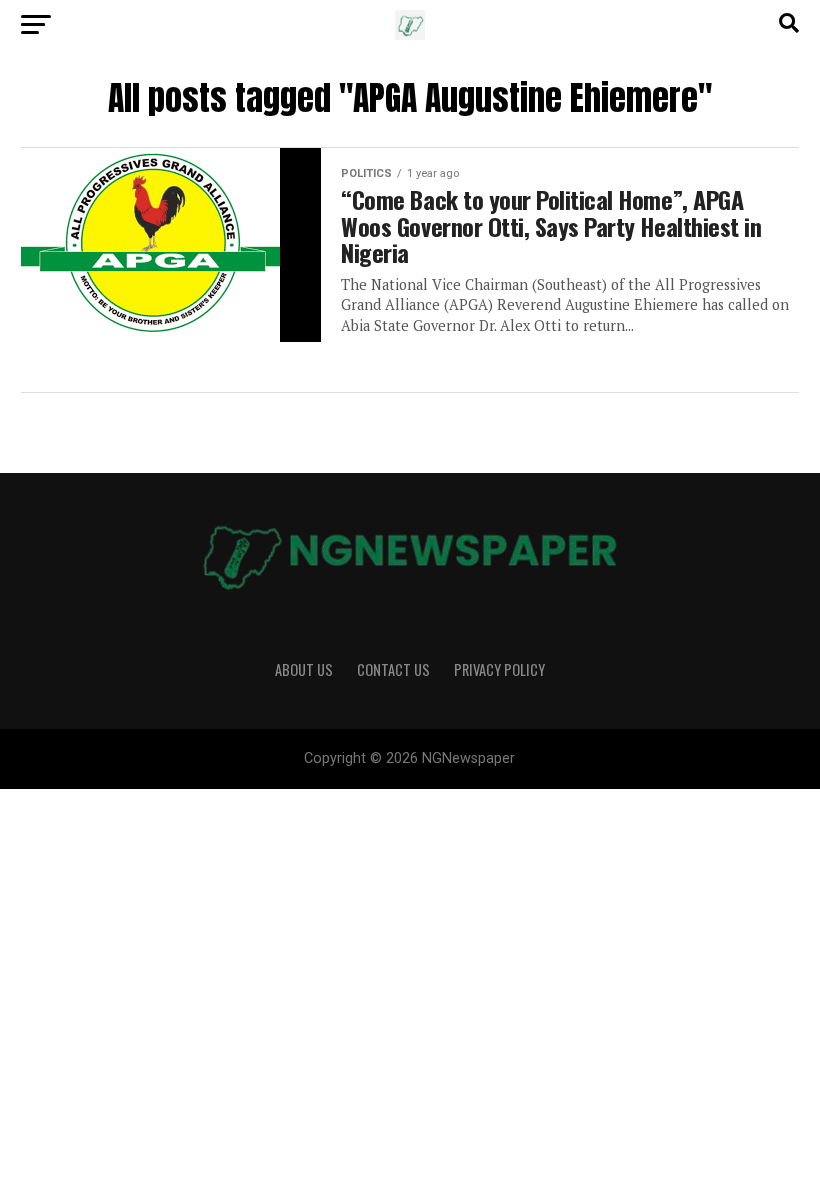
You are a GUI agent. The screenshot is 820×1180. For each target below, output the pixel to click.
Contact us (393, 669)
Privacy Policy (499, 669)
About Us (304, 669)
